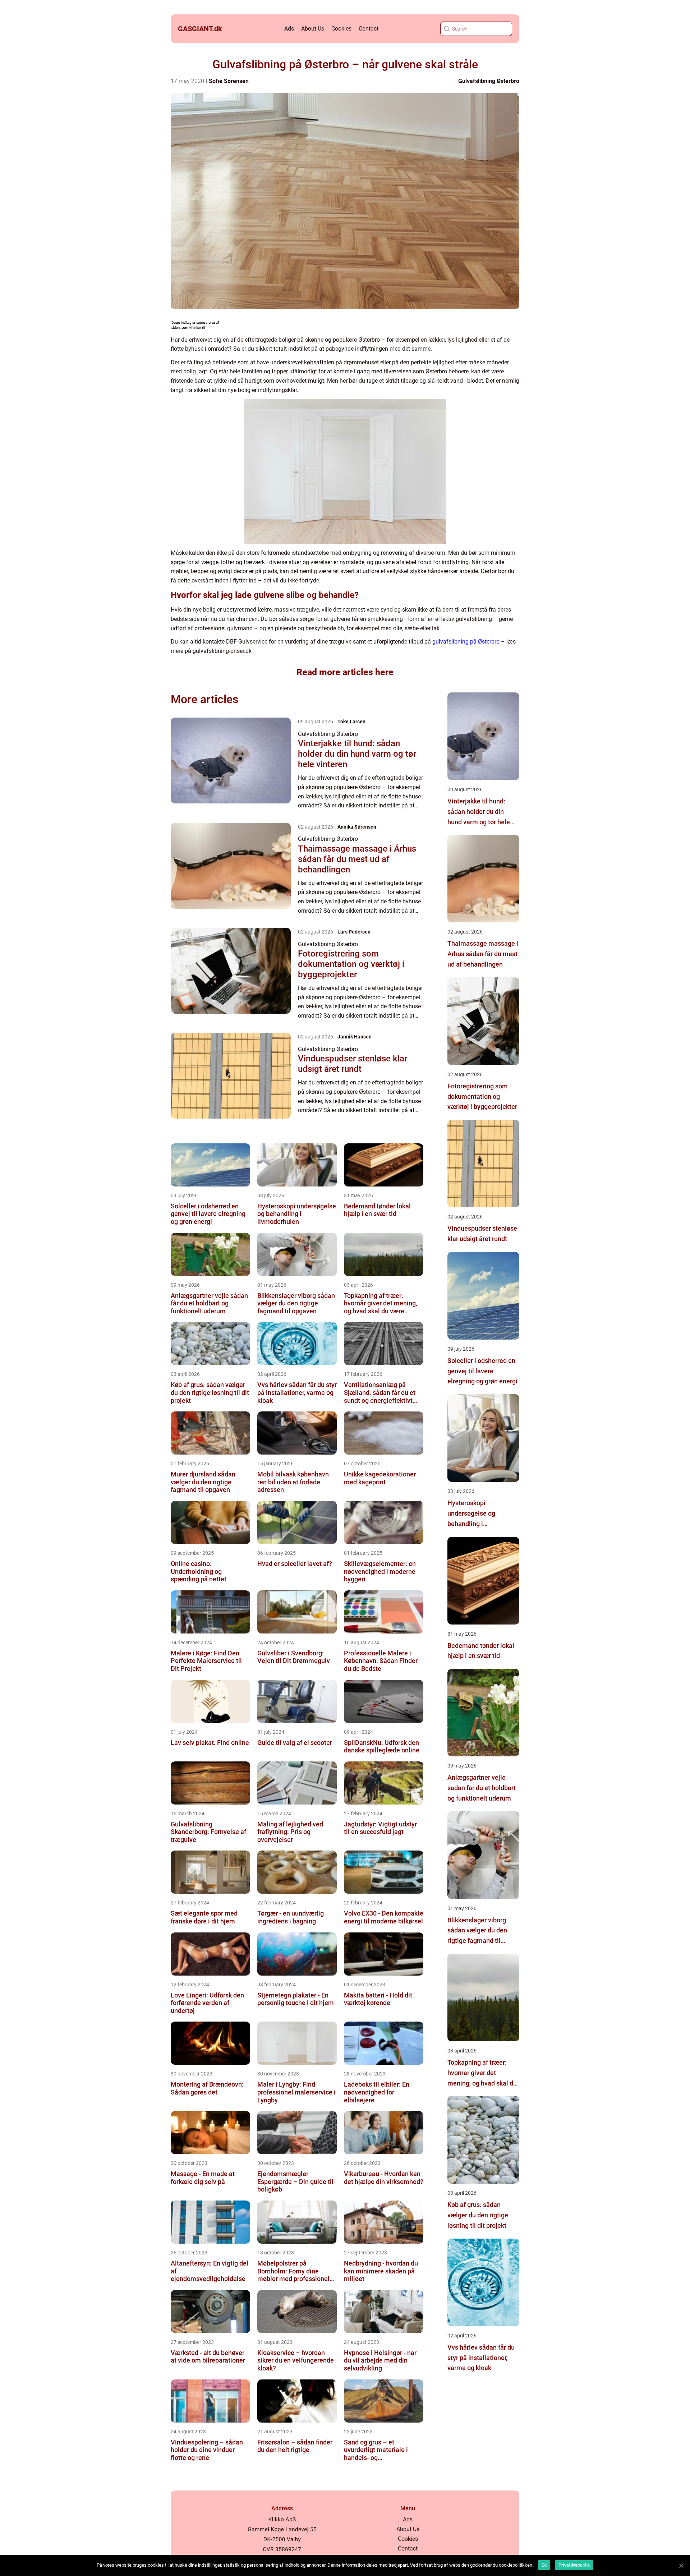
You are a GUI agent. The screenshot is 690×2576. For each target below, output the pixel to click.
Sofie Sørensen (229, 81)
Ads (289, 29)
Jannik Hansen (355, 1037)
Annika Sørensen (357, 827)
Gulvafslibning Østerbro (489, 81)
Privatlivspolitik (574, 2565)
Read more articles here (345, 672)
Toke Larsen (351, 722)
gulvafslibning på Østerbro (466, 642)
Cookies (341, 29)
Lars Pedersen (354, 932)
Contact (369, 29)
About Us (313, 29)
